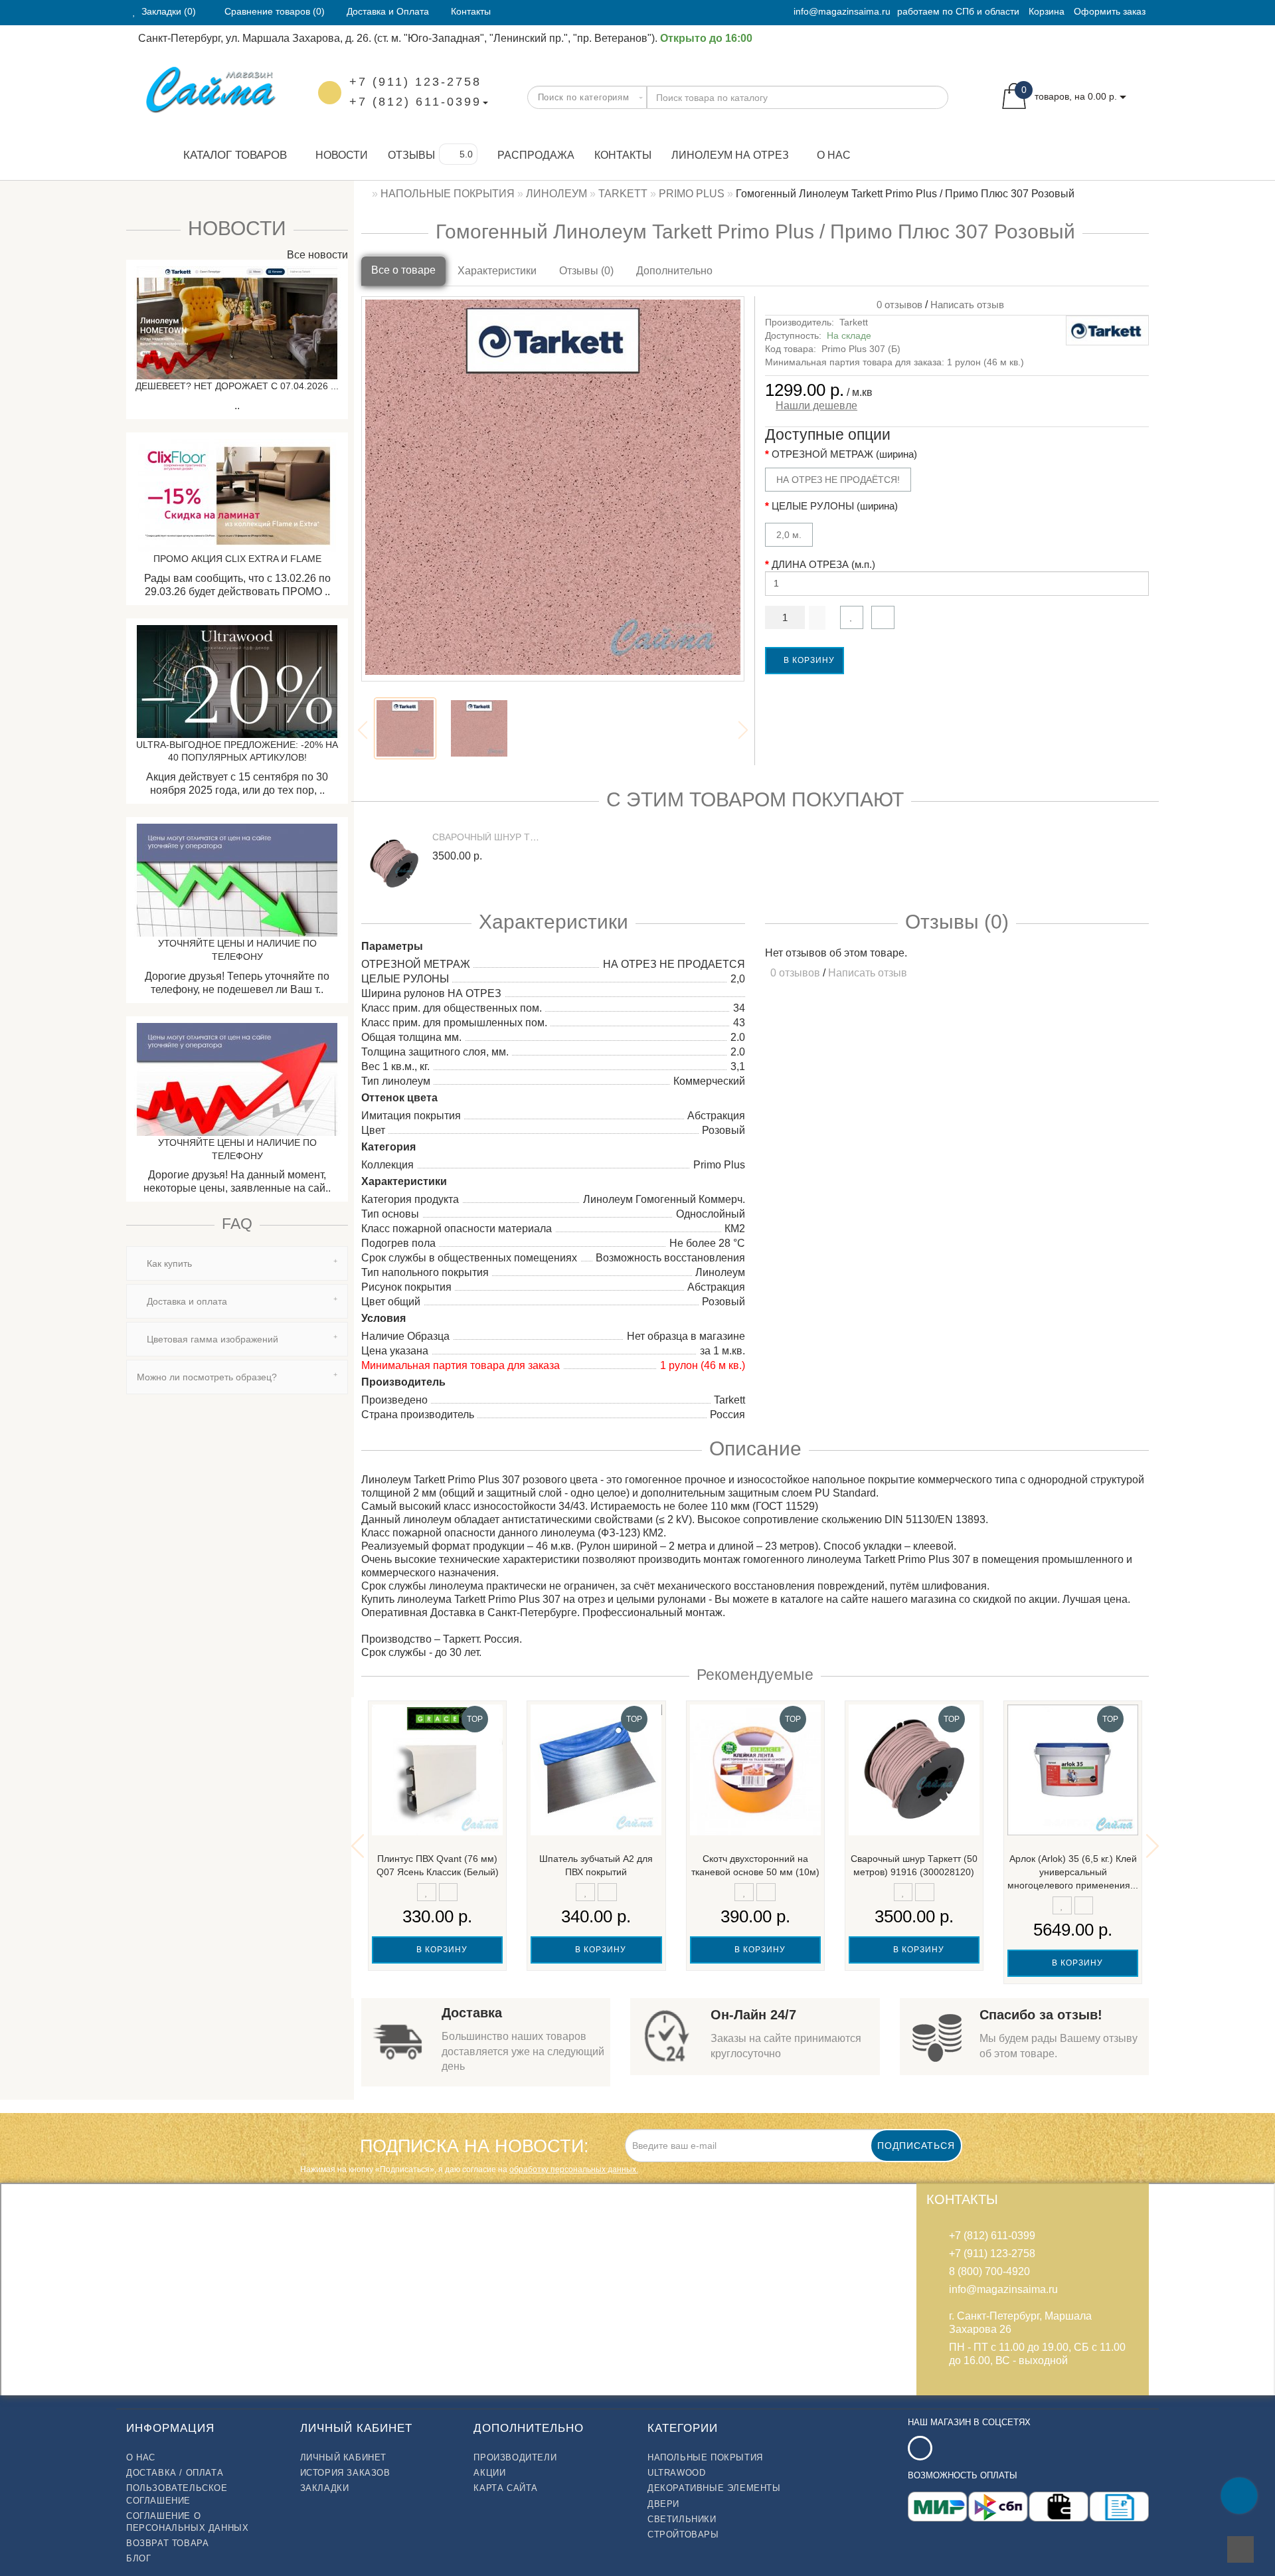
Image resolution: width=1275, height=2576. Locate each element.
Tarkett (854, 322)
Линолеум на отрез (730, 155)
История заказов (345, 2473)
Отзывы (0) (586, 271)
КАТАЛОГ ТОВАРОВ (230, 155)
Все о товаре (403, 270)
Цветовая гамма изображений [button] (211, 1339)
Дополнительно (674, 271)
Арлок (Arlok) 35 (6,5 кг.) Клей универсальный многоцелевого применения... (1073, 1872)
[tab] (237, 1263)
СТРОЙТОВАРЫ (683, 2534)
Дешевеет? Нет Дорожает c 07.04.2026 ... (237, 386)
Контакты (623, 155)
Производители (515, 2457)
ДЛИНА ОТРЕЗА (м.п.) (823, 564)
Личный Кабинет (343, 2457)
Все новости (316, 255)
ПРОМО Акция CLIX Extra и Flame (237, 559)
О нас (834, 155)
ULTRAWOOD (676, 2473)
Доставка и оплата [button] (186, 1301)
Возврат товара (167, 2543)
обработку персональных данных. (574, 2169)
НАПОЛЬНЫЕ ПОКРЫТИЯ (705, 2457)
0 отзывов (897, 305)
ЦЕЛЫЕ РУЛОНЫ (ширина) (835, 506)
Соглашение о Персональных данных (187, 2522)
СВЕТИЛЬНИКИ (682, 2519)
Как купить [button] (168, 1263)
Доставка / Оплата (175, 2473)
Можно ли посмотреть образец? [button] (207, 1377)
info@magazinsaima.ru (842, 11)
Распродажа (536, 155)
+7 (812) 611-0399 (415, 102)
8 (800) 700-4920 (989, 2271)
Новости (342, 155)
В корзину (808, 660)
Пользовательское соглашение (177, 2494)
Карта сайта (506, 2488)
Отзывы (411, 155)
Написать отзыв (967, 305)
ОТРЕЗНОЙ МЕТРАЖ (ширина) (844, 454)
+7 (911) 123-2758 (415, 82)
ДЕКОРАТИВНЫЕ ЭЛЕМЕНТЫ (714, 2488)
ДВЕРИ (663, 2504)
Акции (489, 2473)
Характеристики (497, 271)
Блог (138, 2558)
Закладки (325, 2488)
